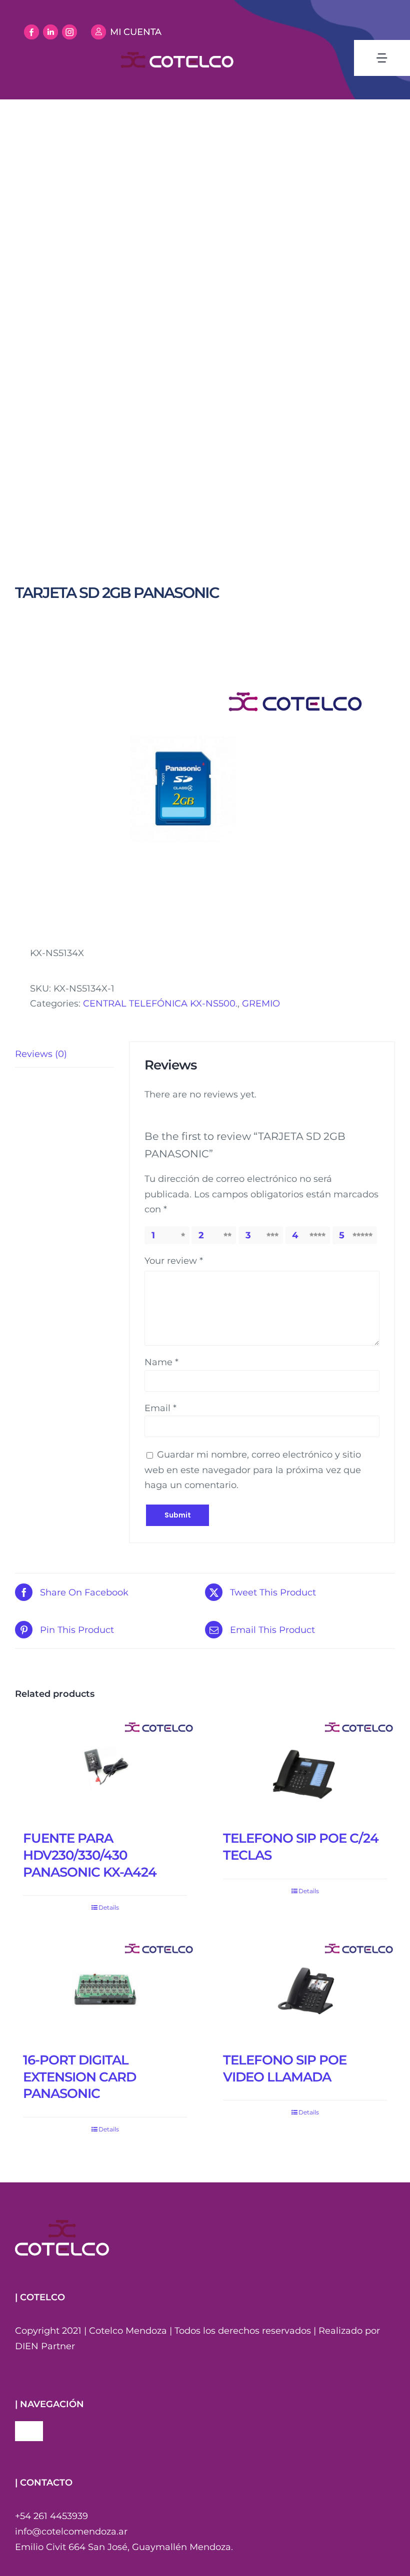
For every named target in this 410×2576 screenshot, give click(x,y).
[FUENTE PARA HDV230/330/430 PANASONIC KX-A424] (105, 1770)
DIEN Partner (45, 2346)
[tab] (64, 1054)
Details (109, 1907)
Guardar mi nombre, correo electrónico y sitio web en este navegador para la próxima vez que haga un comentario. (253, 1470)
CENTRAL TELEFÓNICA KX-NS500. (160, 1004)
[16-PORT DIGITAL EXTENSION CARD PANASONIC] (105, 1991)
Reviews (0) (41, 1054)
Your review (174, 1261)
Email (160, 1408)
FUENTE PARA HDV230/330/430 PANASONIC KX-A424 (90, 1855)
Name (161, 1362)
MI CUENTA (136, 32)
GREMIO (261, 1004)
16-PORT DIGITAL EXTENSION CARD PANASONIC (79, 2077)
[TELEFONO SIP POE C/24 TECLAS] (305, 1770)
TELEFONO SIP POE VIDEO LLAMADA (285, 2068)
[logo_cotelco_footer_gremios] (62, 2224)
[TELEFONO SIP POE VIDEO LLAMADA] (305, 1991)
